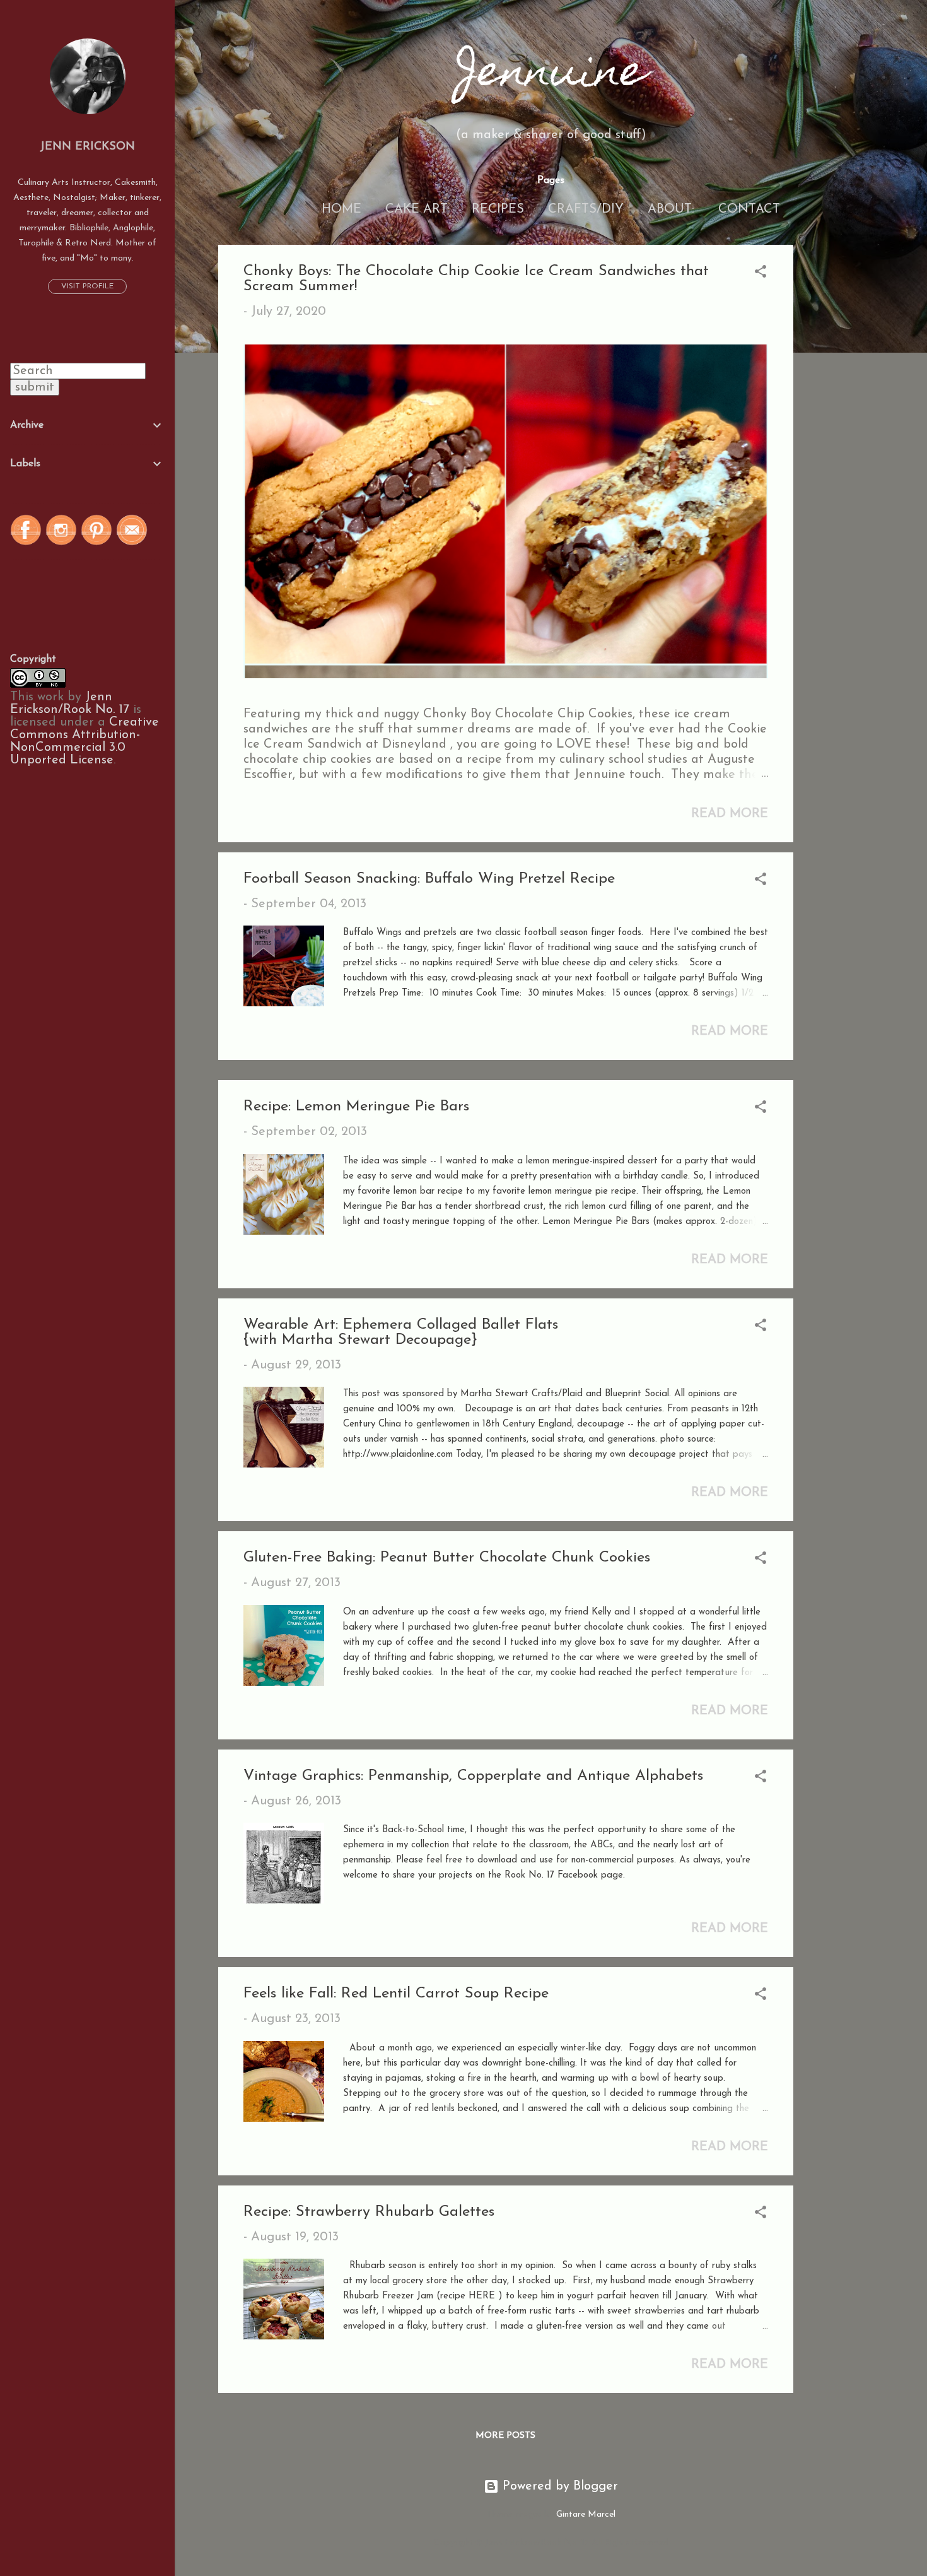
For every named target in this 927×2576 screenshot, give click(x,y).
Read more (730, 814)
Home (341, 209)
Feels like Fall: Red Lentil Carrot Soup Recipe (396, 1994)
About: (671, 209)
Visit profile (87, 286)
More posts (505, 2436)
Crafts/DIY (586, 209)
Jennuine (551, 75)
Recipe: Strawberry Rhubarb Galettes (369, 2212)
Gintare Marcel (586, 2514)
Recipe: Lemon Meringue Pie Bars (356, 1107)
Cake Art (417, 209)
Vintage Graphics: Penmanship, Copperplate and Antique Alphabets (473, 1776)
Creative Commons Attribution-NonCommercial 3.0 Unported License (85, 741)
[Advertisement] (844, 434)
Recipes (498, 209)
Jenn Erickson (87, 147)
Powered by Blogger (558, 2486)
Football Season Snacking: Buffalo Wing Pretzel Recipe (429, 879)
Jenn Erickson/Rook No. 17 (70, 703)
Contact (749, 209)
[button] (761, 273)
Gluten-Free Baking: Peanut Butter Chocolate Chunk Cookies (447, 1558)
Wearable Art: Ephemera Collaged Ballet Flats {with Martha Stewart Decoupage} (401, 1332)
